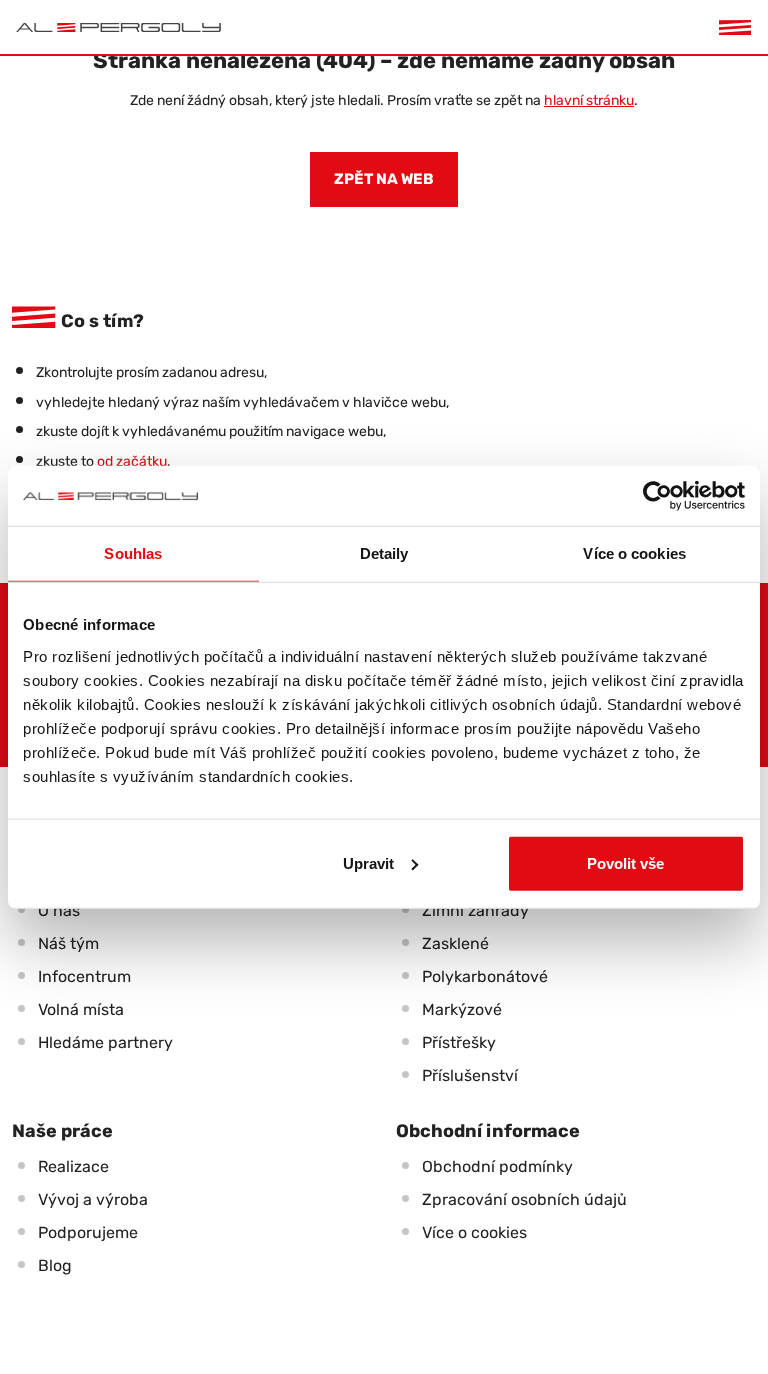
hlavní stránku (589, 100)
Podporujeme (88, 1232)
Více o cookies (474, 1232)
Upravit (368, 862)
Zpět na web (384, 179)
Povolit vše (625, 862)
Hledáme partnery (105, 1042)
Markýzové (462, 1009)
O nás (59, 910)
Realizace (73, 1166)
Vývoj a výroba (93, 1199)
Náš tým (68, 943)
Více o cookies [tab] (634, 553)
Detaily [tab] (384, 553)
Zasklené (455, 943)
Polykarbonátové (485, 976)
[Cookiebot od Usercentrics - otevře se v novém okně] (657, 496)
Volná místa (81, 1009)
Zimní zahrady (475, 910)
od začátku (132, 461)
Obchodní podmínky (497, 1166)
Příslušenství (470, 1075)
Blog (55, 1265)
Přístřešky (459, 1042)
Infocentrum (84, 976)
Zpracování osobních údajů (524, 1199)
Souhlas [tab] (133, 553)
